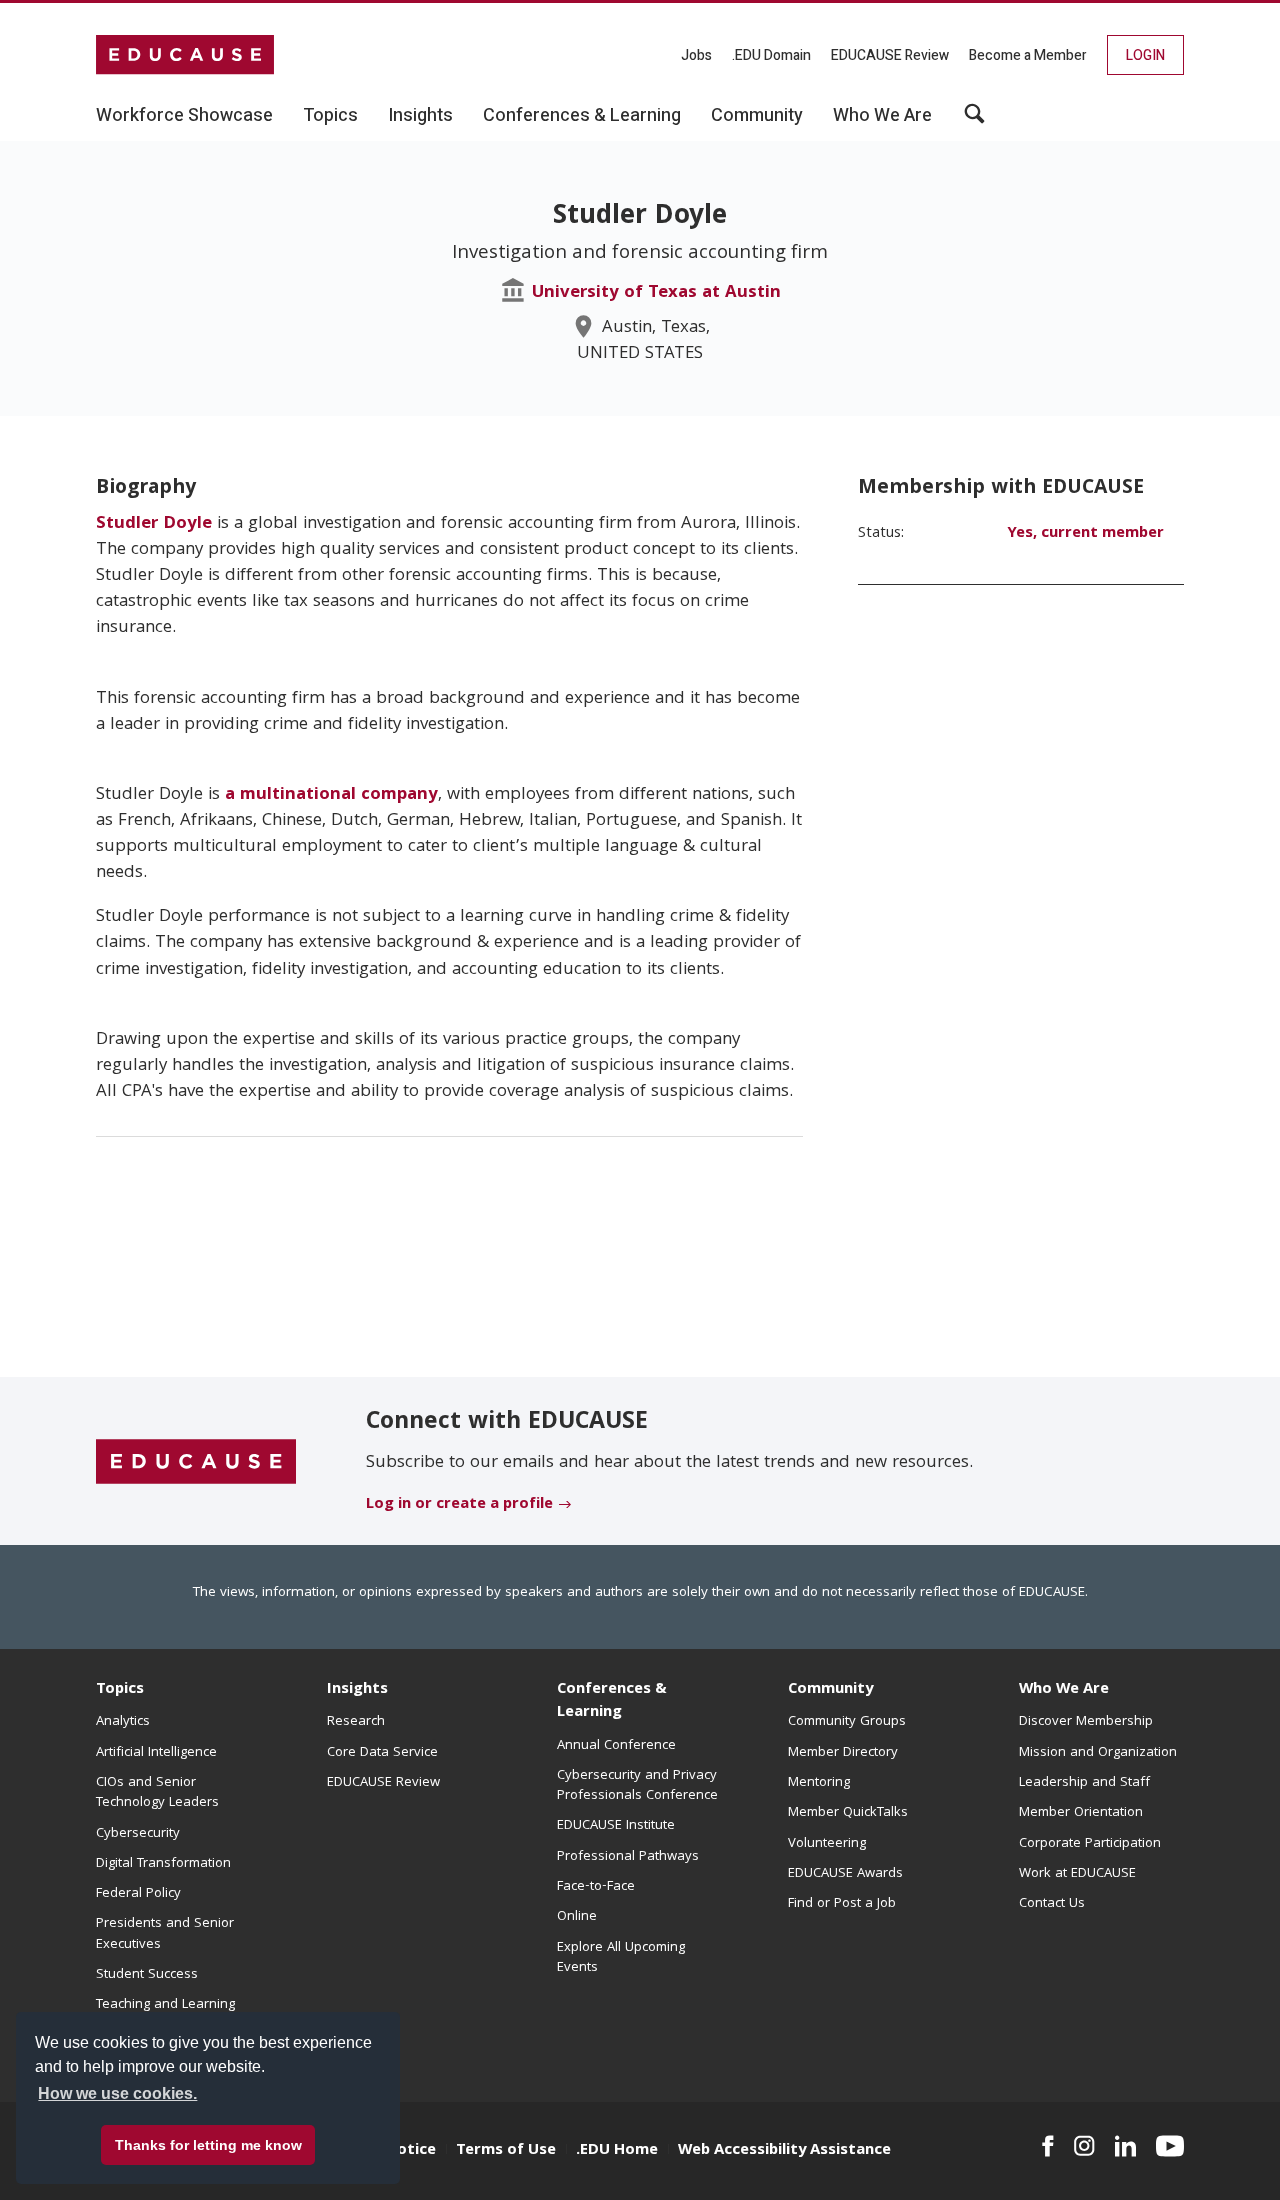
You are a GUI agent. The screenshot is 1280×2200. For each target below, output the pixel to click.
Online (577, 1917)
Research (356, 1722)
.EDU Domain (771, 55)
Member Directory (843, 1753)
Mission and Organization (1098, 1753)
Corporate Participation (1090, 1844)
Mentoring (819, 1783)
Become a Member (1028, 55)
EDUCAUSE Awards (845, 1874)
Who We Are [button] (882, 116)
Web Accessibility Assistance (784, 2151)
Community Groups (847, 1722)
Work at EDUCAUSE (1077, 1874)
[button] (974, 121)
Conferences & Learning (612, 1701)
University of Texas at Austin (656, 293)
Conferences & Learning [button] (582, 116)
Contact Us (1052, 1904)
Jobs (696, 55)
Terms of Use (506, 2151)
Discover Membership (1086, 1722)
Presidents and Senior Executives (165, 1934)
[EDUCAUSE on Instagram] (1084, 2146)
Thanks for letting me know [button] (208, 2145)
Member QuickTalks (848, 1813)
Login (1145, 55)
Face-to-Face (596, 1887)
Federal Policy (138, 1894)
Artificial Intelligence (156, 1753)
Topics (120, 1690)
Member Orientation (1081, 1813)
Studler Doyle (154, 524)
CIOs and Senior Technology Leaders (157, 1793)
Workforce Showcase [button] (184, 116)
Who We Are (1064, 1690)
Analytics (123, 1722)
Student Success (147, 1975)
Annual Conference (616, 1746)
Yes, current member (1085, 534)
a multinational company (331, 795)
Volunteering (827, 1844)
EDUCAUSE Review (890, 55)
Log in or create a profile (459, 1505)
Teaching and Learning (165, 2005)
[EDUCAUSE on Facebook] (1047, 2146)
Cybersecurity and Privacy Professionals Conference (637, 1786)
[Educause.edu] (196, 1462)
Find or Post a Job (842, 1904)
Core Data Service (382, 1753)
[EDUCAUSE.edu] (185, 55)
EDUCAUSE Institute (616, 1826)
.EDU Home (617, 2151)
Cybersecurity (138, 1834)
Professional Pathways (628, 1857)
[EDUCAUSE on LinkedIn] (1126, 2146)
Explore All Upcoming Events (621, 1958)
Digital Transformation (163, 1864)
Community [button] (757, 116)
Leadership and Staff (1084, 1783)
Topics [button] (330, 116)
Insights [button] (420, 116)
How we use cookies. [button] (117, 2093)
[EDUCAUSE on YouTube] (1170, 2146)
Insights (357, 1690)
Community (830, 1690)
